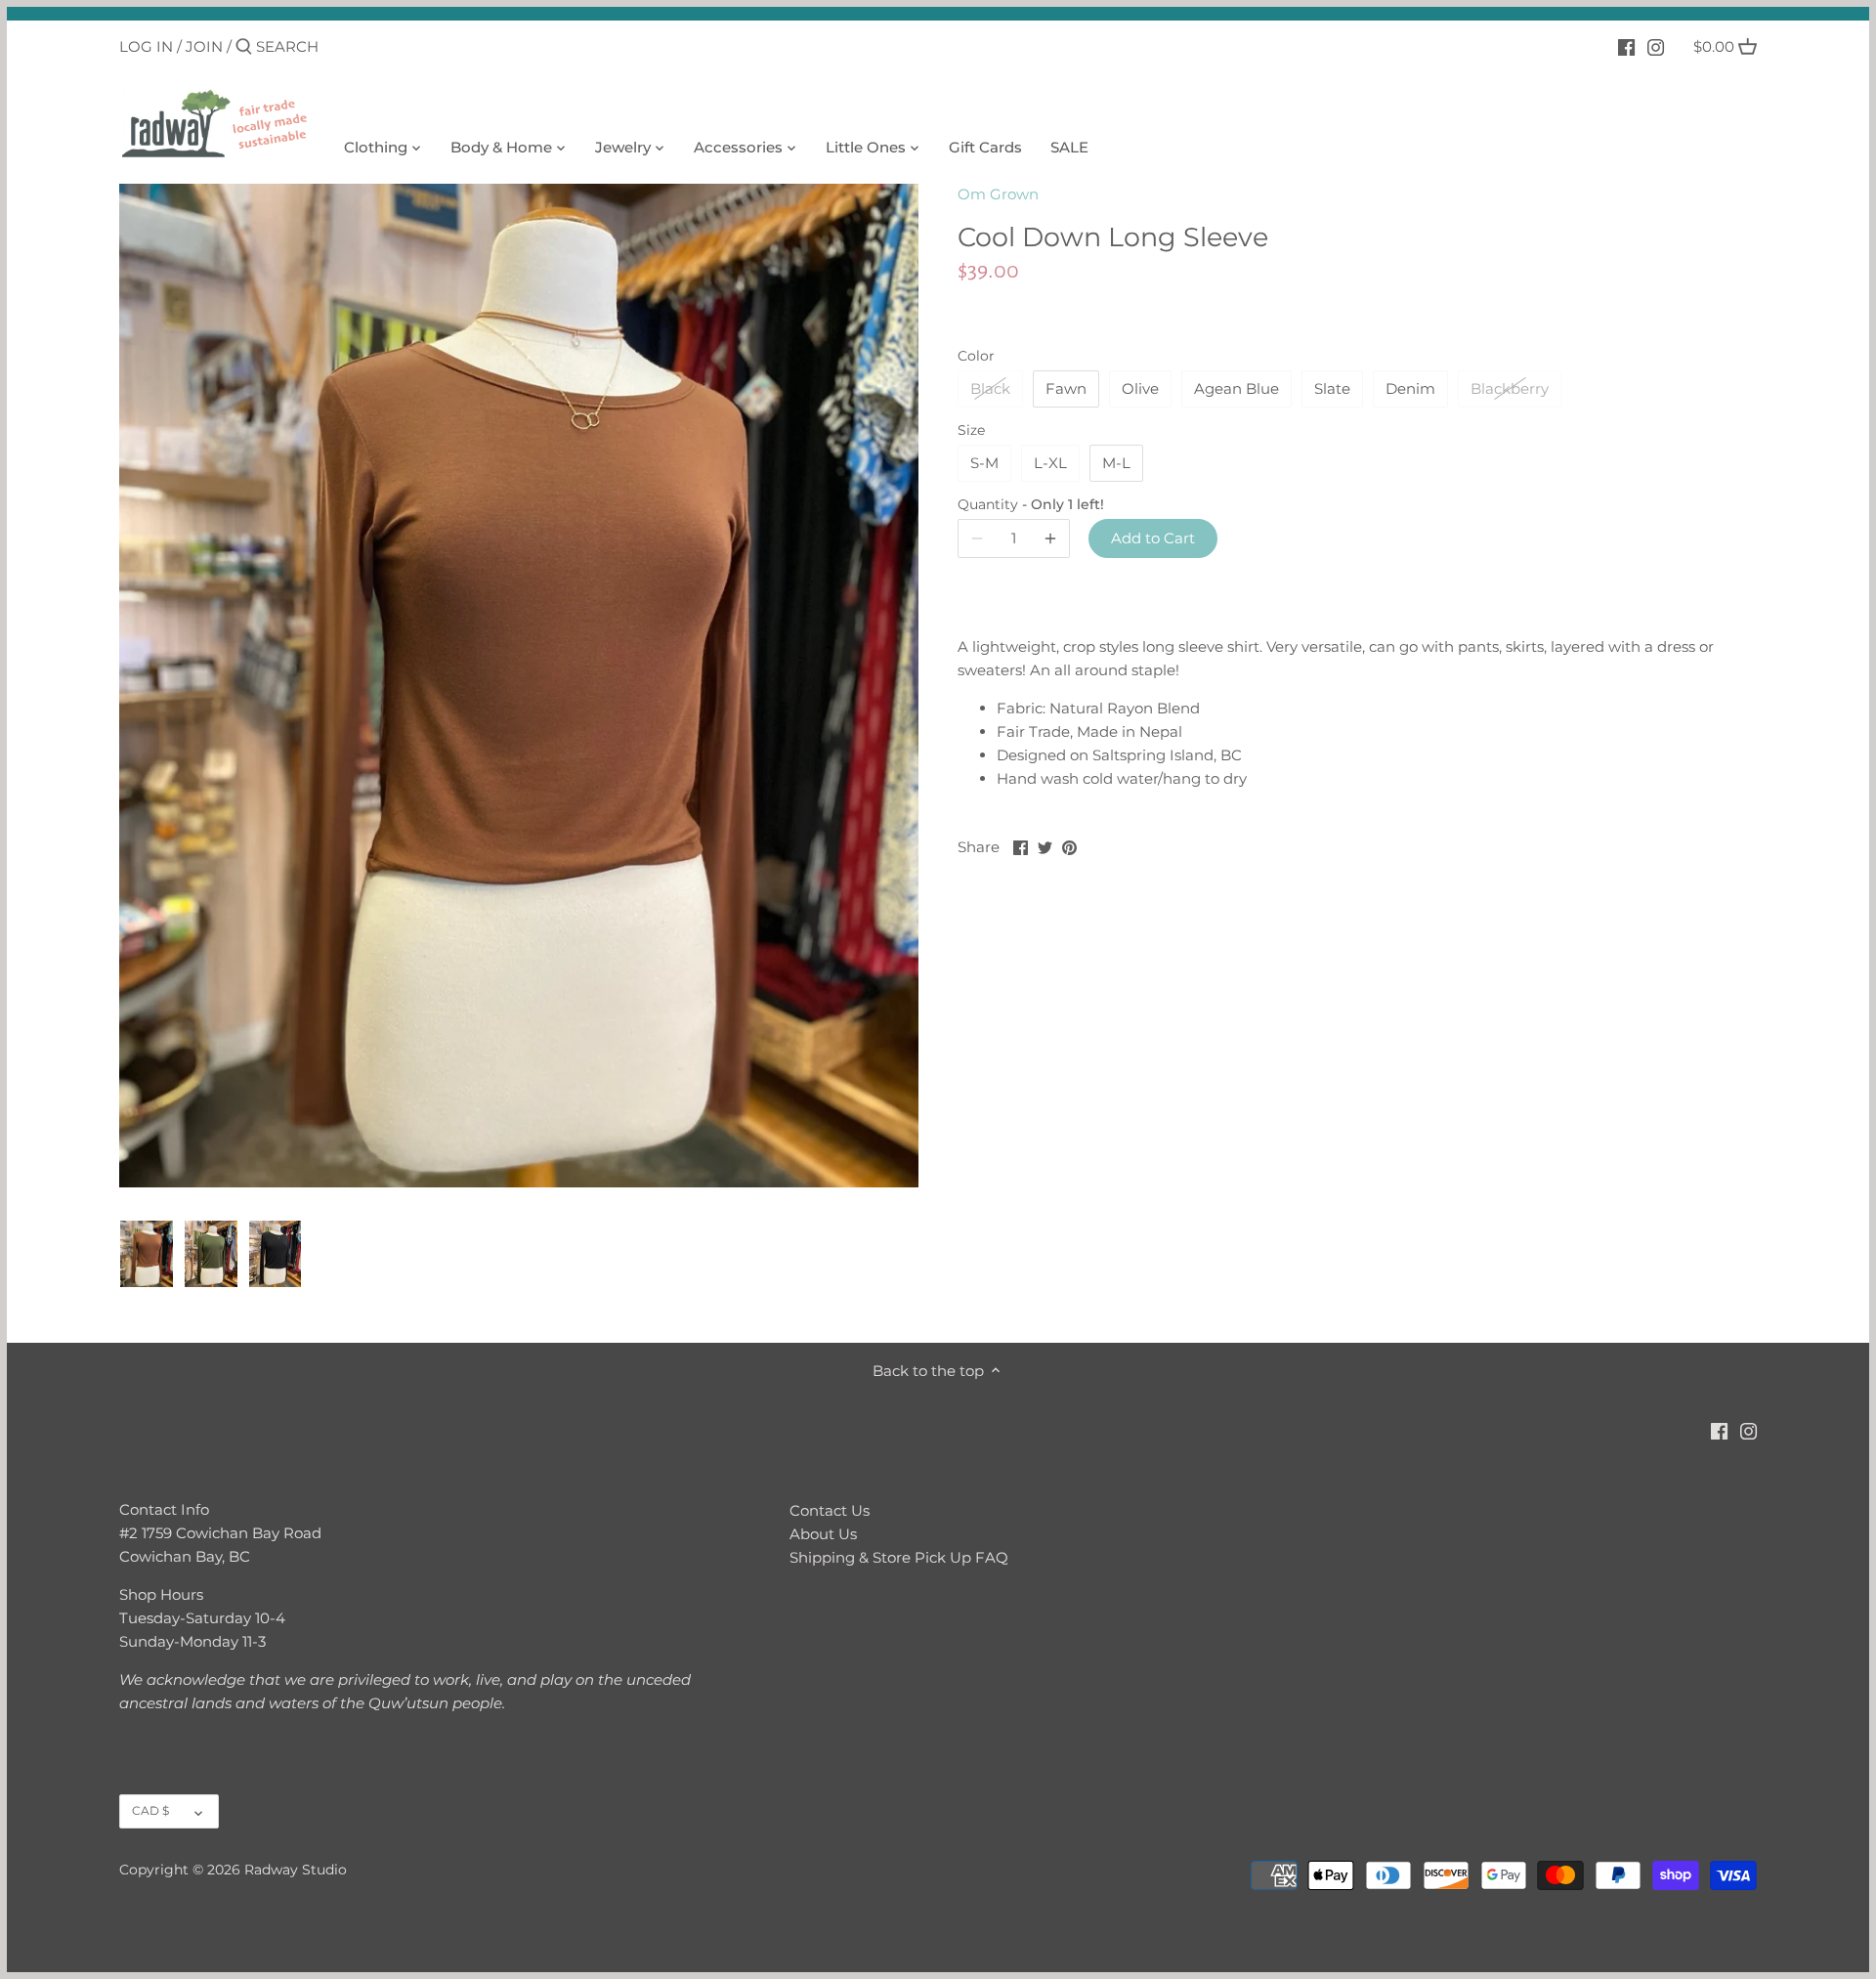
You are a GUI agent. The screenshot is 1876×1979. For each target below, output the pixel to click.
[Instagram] (1656, 46)
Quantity (1014, 504)
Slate (1332, 388)
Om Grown (998, 194)
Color (976, 356)
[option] (147, 1254)
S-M (984, 463)
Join (204, 46)
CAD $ (150, 1810)
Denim (1410, 388)
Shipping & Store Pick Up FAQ (899, 1557)
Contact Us (830, 1510)
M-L (1116, 463)
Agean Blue (1236, 388)
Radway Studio (296, 1870)
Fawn (1066, 388)
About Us (823, 1534)
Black (990, 388)
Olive (1140, 388)
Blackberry (1510, 388)
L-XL (1050, 463)
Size (971, 430)
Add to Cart (1153, 538)
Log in (146, 46)
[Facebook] (1626, 46)
